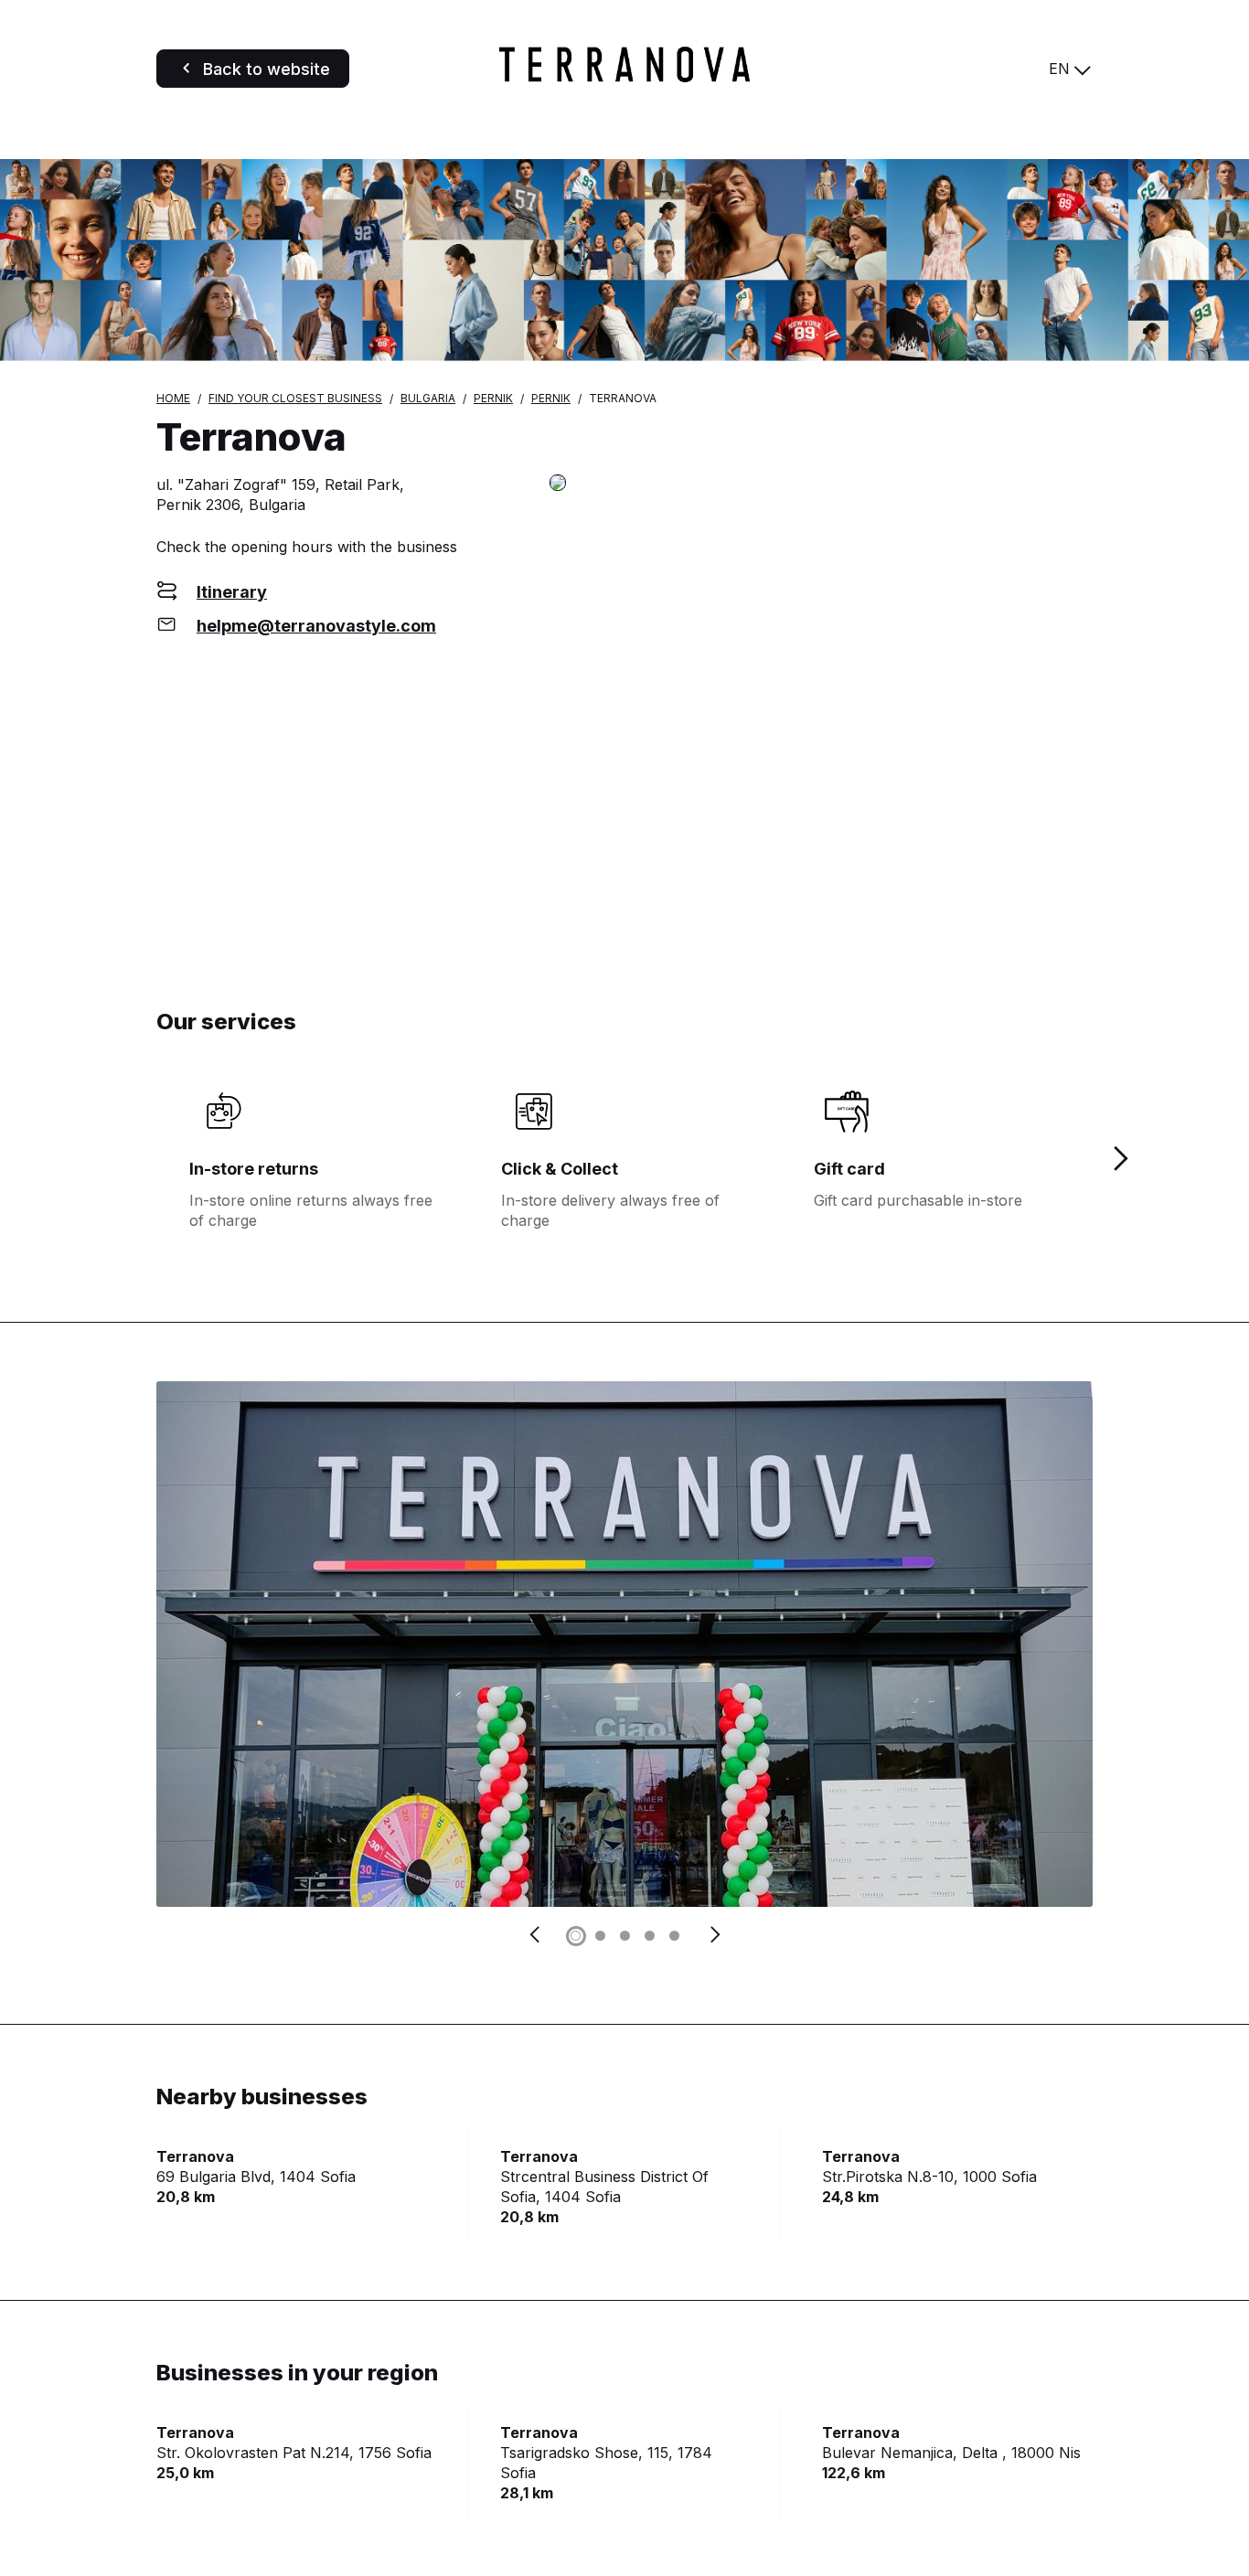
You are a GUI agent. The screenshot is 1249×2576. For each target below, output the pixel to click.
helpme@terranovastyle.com (316, 626)
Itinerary (232, 592)
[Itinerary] (821, 484)
